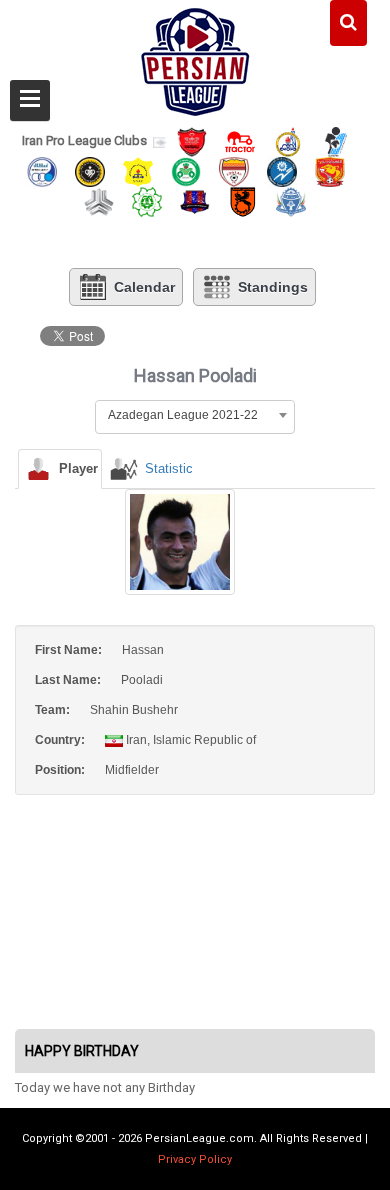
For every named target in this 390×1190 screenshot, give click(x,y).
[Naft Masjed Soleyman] (288, 140)
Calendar (144, 287)
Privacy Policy (195, 1159)
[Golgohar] (282, 170)
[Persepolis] (192, 140)
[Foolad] (234, 170)
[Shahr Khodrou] (330, 170)
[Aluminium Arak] (291, 200)
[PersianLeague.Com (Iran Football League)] (195, 57)
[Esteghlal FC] (42, 170)
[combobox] (195, 415)
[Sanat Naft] (138, 170)
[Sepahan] (90, 170)
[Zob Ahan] (186, 170)
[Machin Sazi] (147, 200)
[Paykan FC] (336, 140)
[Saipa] (99, 201)
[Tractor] (240, 140)
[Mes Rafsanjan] (243, 200)
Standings (273, 287)
